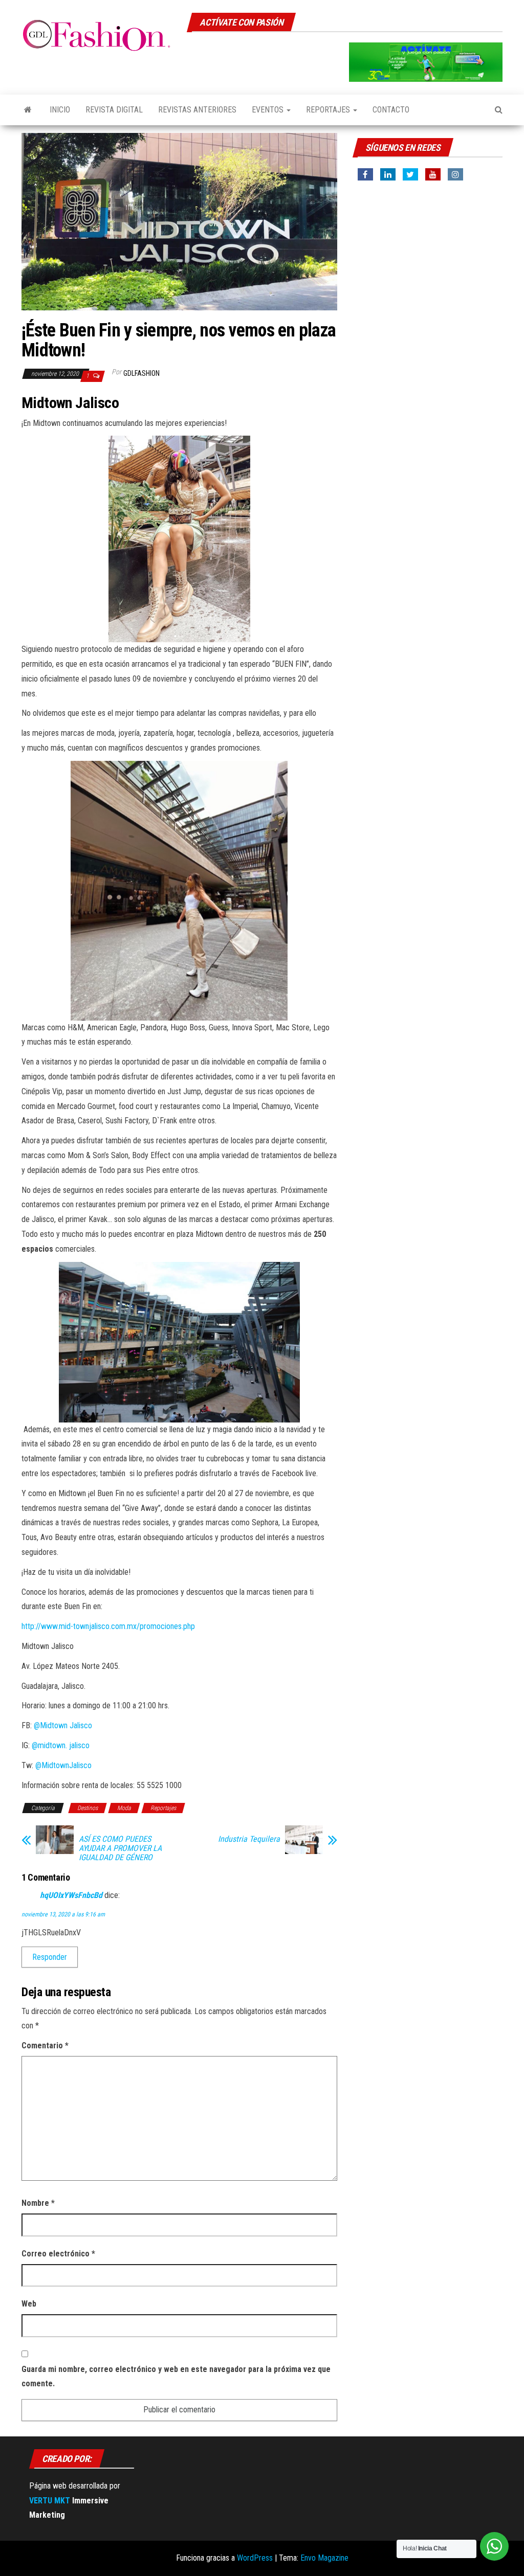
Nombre (38, 2203)
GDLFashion (141, 373)
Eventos (269, 110)
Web (29, 2304)
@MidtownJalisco (63, 1765)
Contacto (391, 110)
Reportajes (329, 110)
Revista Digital (114, 110)
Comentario (45, 2046)
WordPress (255, 2558)
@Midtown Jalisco (63, 1725)
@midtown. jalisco (63, 1745)
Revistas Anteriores (197, 110)
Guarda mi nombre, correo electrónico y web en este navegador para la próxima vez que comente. (176, 2377)
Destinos (88, 1808)
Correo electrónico (58, 2254)
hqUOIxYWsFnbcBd (71, 1895)
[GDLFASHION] (28, 110)
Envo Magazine (324, 2558)
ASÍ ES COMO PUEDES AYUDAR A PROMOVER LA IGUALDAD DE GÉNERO (120, 1848)
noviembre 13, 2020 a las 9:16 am (63, 1914)
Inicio (60, 110)
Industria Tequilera (249, 1839)
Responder (50, 1957)
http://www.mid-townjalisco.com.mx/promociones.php (108, 1626)
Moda (124, 1808)
